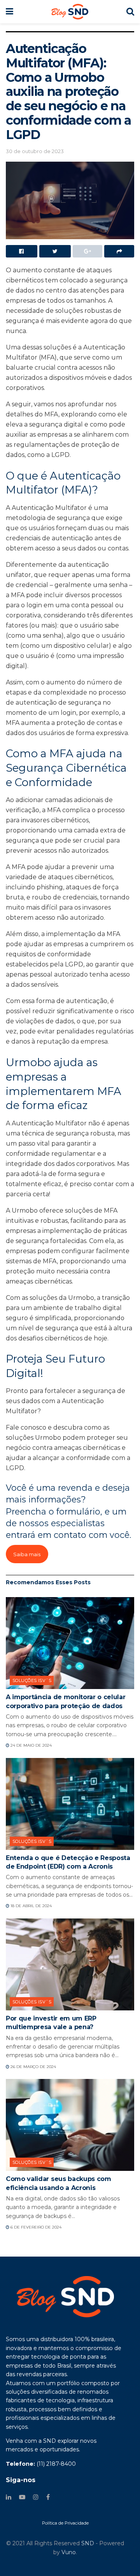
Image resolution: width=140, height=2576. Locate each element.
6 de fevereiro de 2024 (35, 2227)
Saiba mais (27, 1554)
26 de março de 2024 (33, 2067)
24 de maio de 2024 (31, 1745)
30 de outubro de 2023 (35, 151)
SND (88, 2543)
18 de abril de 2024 (31, 1906)
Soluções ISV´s (32, 1680)
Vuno (69, 2552)
